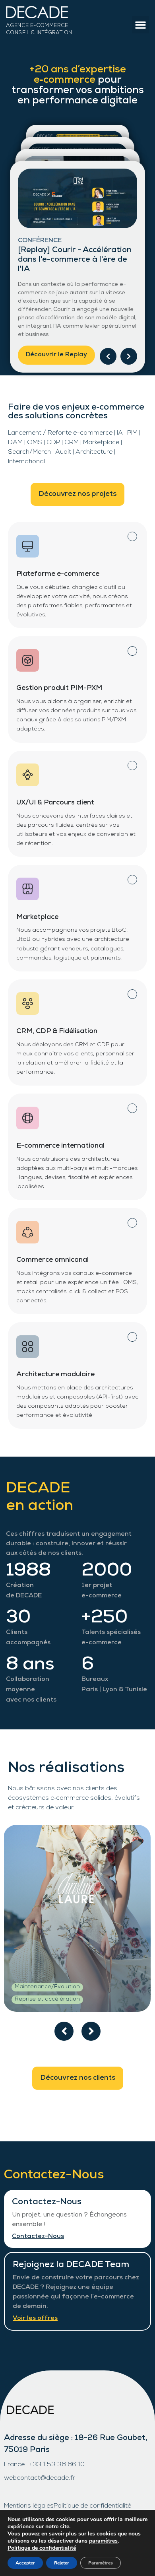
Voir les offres (35, 2319)
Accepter (25, 2563)
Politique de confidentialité (92, 2506)
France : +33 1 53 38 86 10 (44, 2465)
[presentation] (64, 2031)
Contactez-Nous (47, 2202)
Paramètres (101, 2563)
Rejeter (62, 2563)
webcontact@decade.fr (40, 2479)
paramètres (103, 2541)
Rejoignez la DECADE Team (71, 2265)
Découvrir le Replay (56, 355)
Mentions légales (29, 2506)
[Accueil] (59, 14)
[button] (141, 25)
